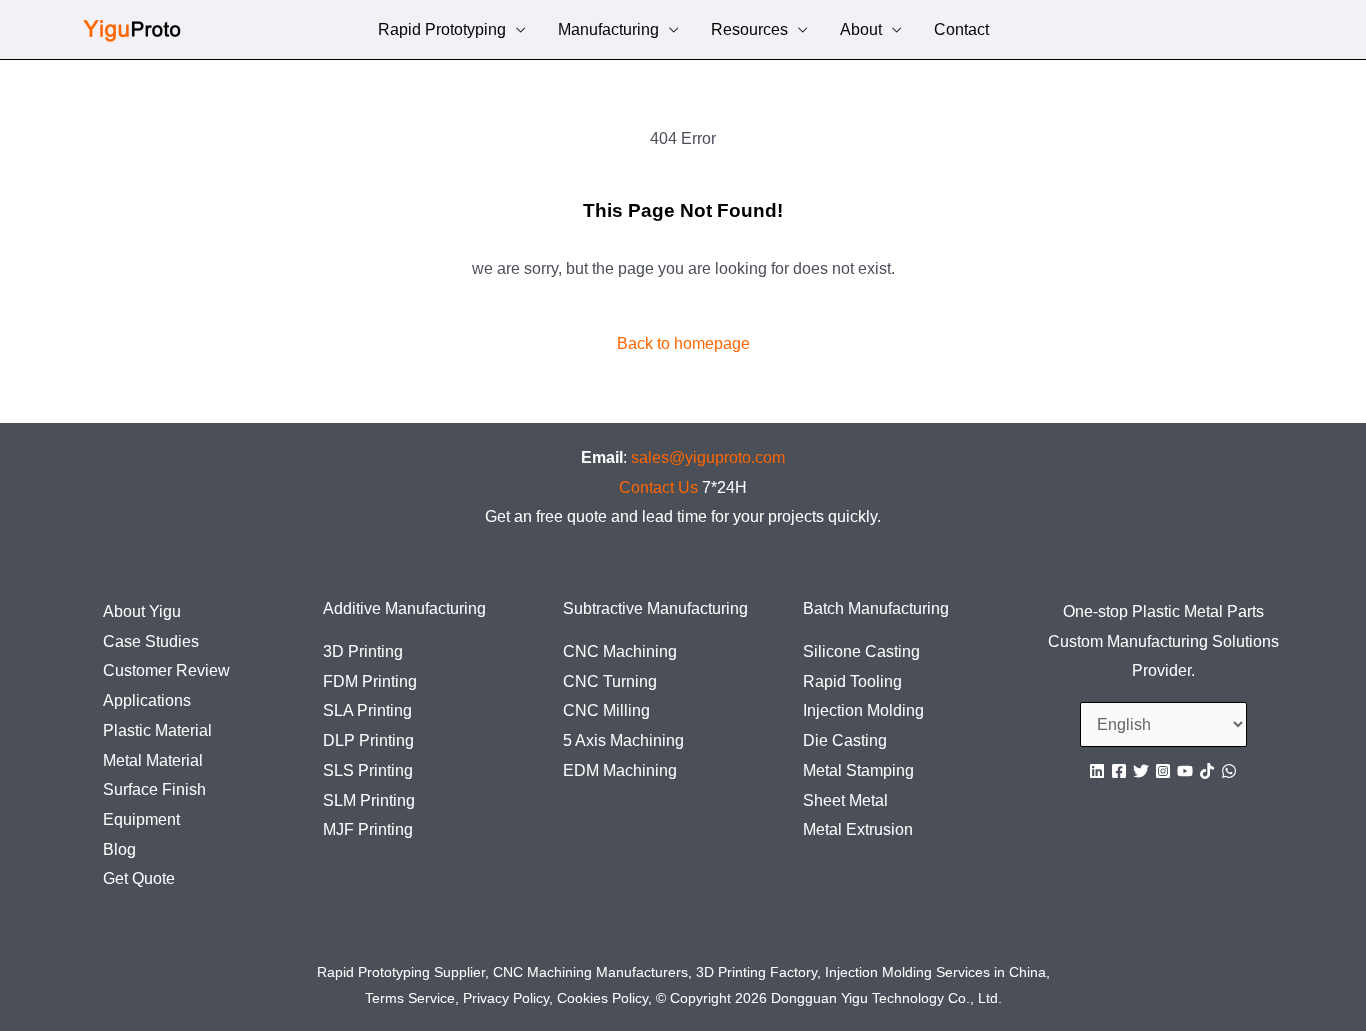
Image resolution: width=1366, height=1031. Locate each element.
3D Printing (363, 651)
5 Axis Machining (623, 740)
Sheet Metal (845, 800)
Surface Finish (154, 789)
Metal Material (153, 760)
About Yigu (142, 611)
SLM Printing (369, 800)
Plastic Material (157, 730)
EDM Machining (620, 770)
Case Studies (151, 641)
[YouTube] (1185, 771)
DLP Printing (368, 740)
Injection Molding (863, 710)
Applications (147, 700)
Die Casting (845, 740)
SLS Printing (368, 770)
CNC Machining (620, 651)
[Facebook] (1119, 771)
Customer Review (166, 670)
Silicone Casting (861, 651)
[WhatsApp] (1229, 771)
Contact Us (658, 487)
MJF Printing (368, 829)
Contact (961, 31)
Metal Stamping (858, 770)
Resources (749, 31)
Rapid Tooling (852, 681)
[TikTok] (1207, 771)
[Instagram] (1163, 771)
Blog (119, 849)
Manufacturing (608, 31)
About (861, 31)
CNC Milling (606, 710)
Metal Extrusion (858, 829)
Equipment (141, 819)
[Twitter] (1141, 771)
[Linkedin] (1097, 771)
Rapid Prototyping (442, 31)
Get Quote (139, 878)
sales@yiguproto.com (708, 457)
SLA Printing (367, 710)
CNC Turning (610, 681)
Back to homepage (683, 343)
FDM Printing (370, 681)
